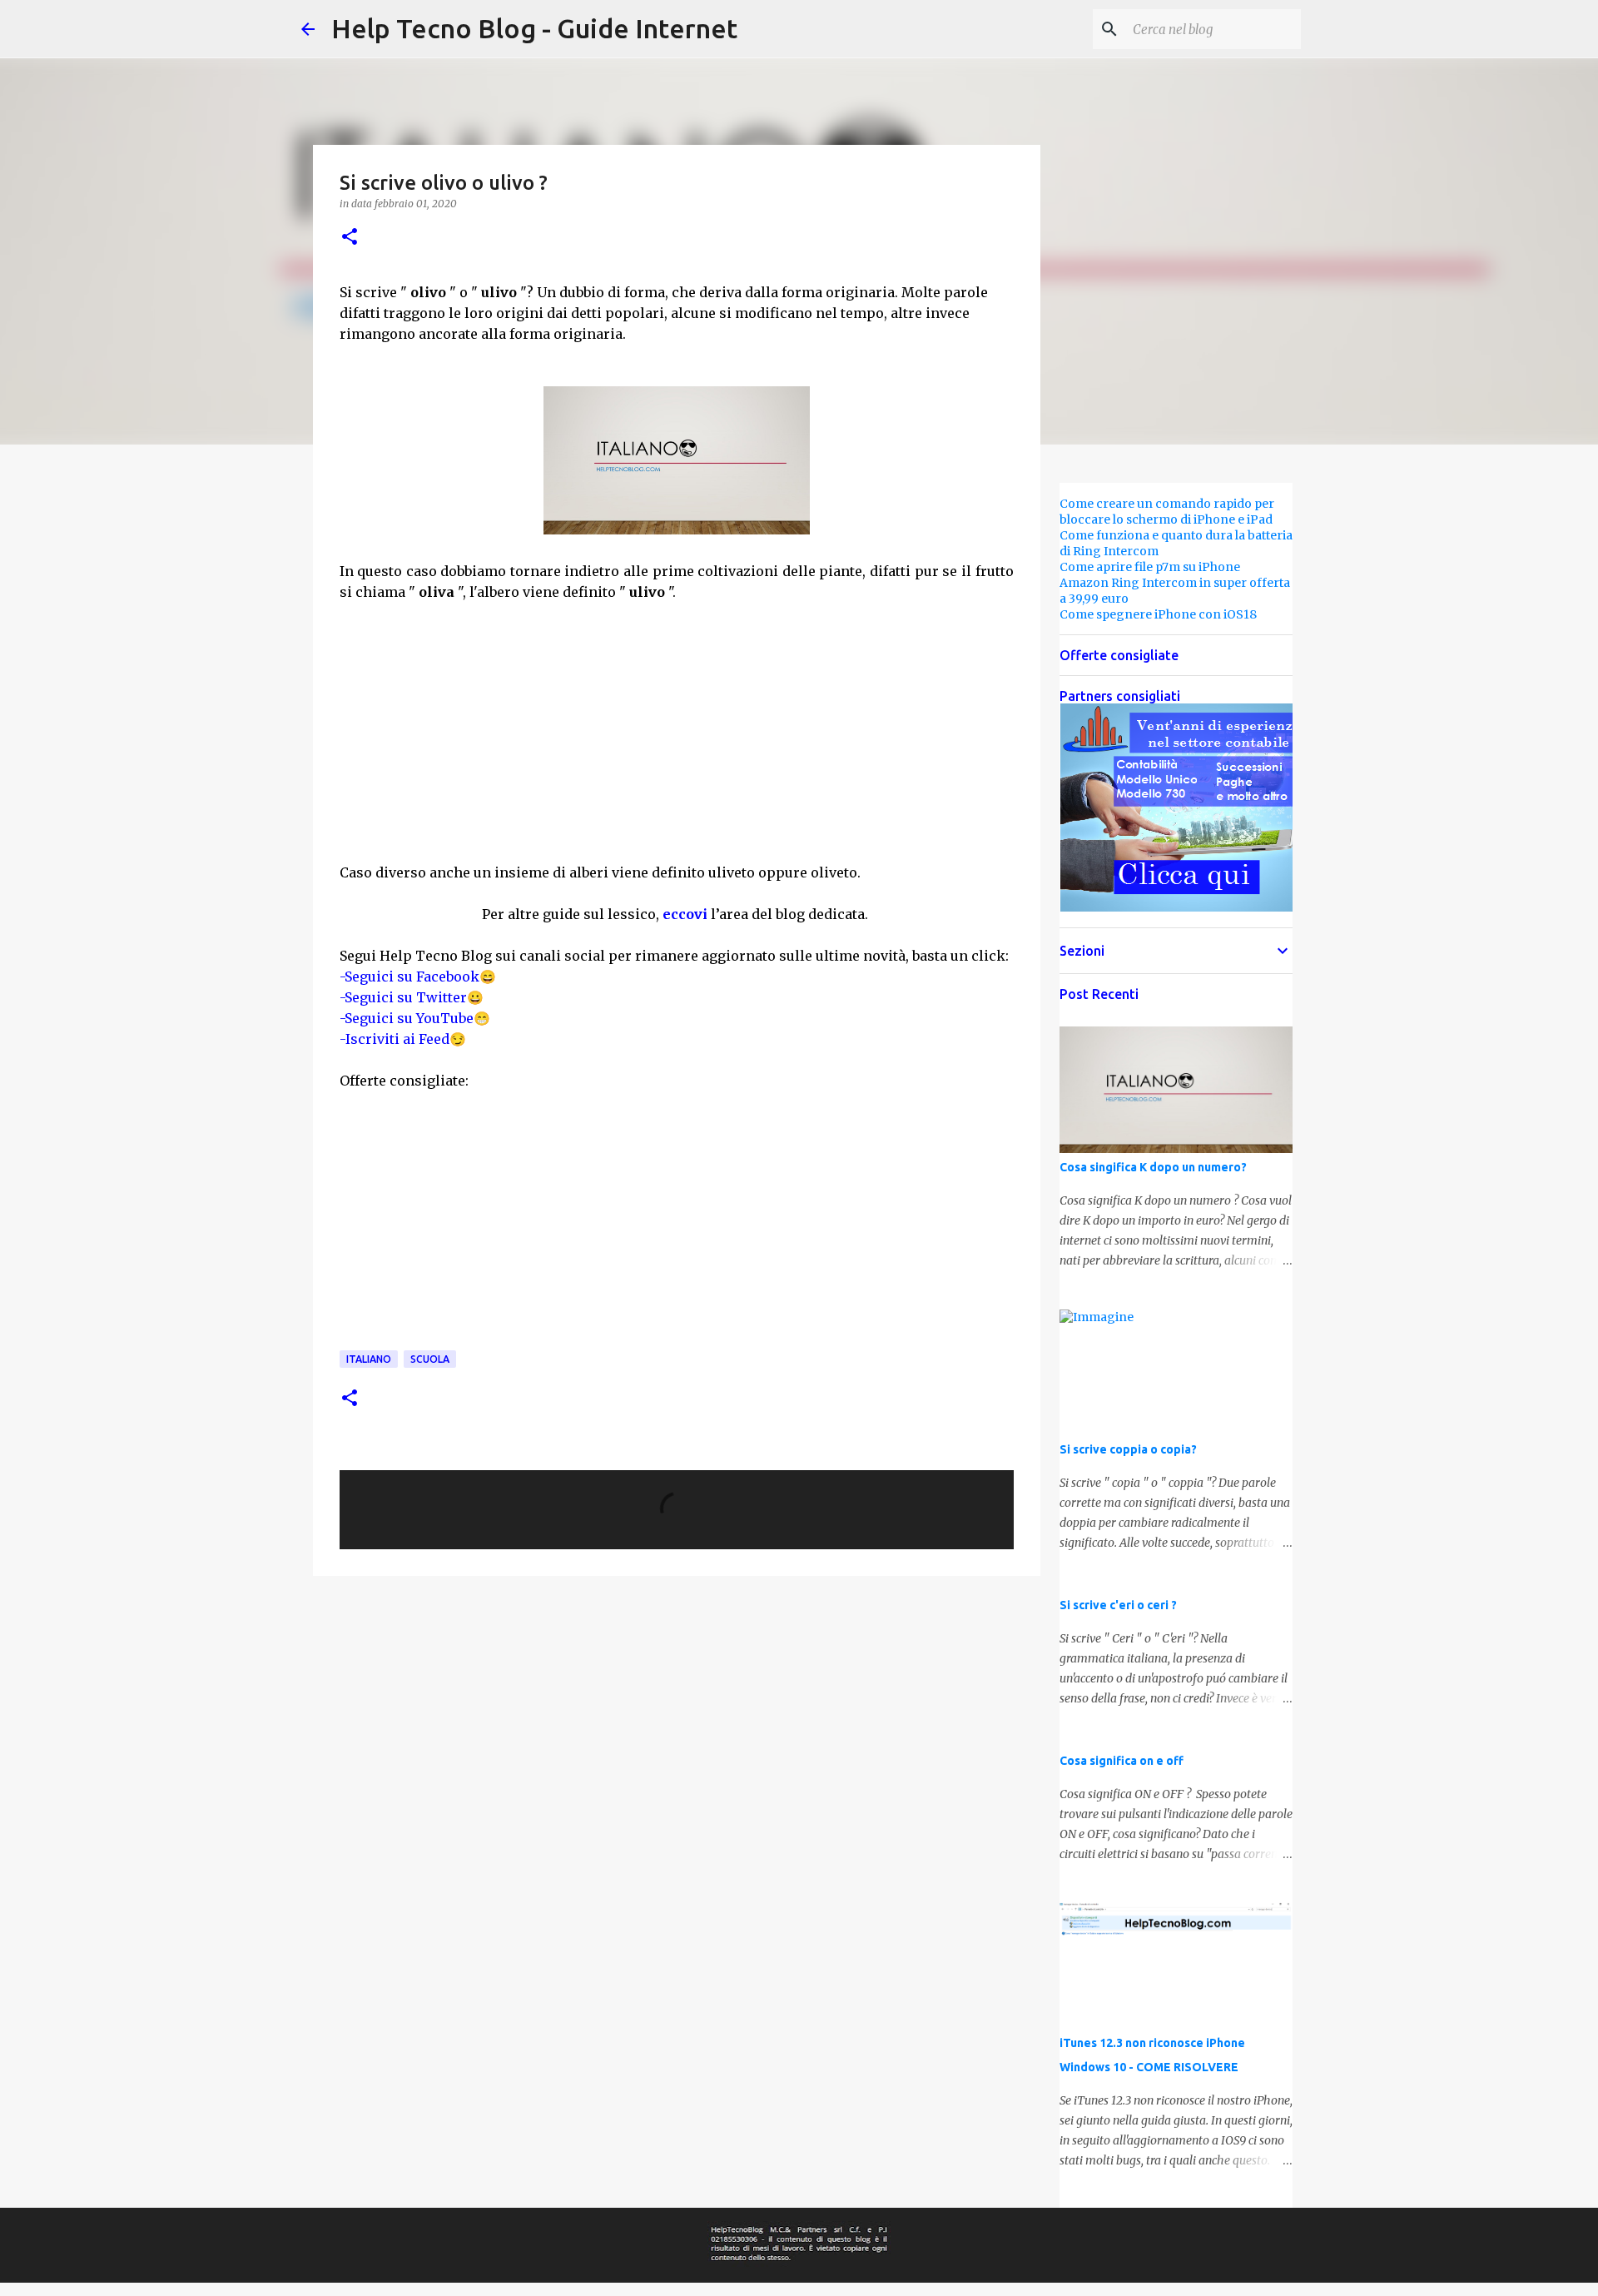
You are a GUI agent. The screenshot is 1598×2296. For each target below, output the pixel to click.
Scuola (430, 1359)
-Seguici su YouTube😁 (415, 1018)
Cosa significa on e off (1122, 1761)
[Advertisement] (677, 740)
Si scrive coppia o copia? (1128, 1449)
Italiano (369, 1359)
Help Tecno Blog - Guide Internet (534, 28)
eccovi (685, 914)
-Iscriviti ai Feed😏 (403, 1039)
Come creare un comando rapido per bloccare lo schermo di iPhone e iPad (1167, 512)
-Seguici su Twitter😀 (412, 997)
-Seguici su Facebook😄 (418, 977)
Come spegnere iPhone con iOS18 (1158, 614)
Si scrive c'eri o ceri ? (1118, 1605)
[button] (350, 238)
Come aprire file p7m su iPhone (1150, 567)
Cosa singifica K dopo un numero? (1153, 1167)
